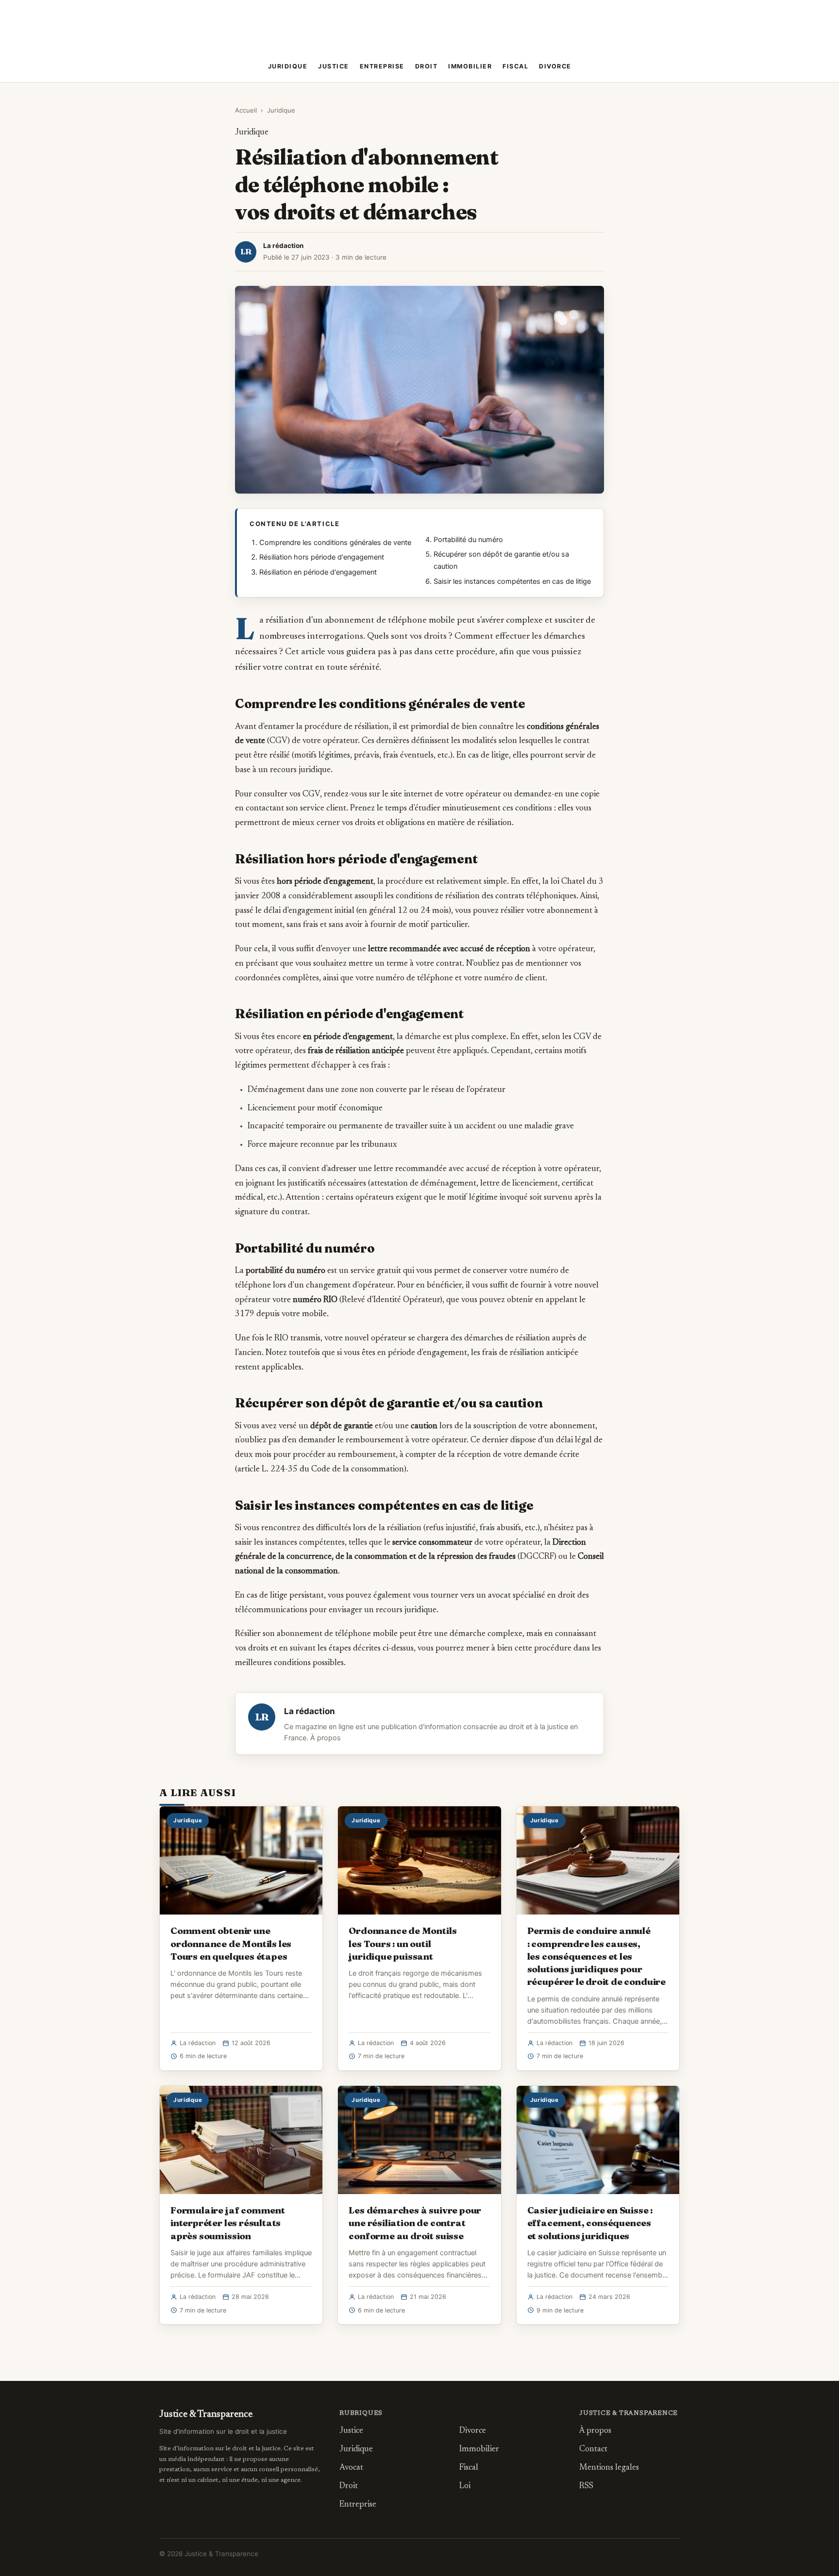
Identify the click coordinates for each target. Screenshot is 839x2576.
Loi (465, 2486)
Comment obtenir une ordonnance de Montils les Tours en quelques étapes (231, 1943)
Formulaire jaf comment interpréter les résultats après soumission (228, 2223)
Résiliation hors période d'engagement (322, 557)
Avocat (351, 2468)
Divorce (555, 66)
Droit (427, 66)
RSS (586, 2486)
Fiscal (515, 66)
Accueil (246, 110)
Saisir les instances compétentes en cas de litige (512, 581)
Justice (334, 66)
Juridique (288, 66)
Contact (593, 2450)
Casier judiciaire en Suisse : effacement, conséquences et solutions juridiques (590, 2223)
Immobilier (470, 66)
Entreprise (382, 66)
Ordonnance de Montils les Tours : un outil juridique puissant (403, 1943)
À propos (326, 1738)
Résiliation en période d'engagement (318, 572)
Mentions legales (609, 2468)
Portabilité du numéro (468, 540)
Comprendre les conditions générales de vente (335, 543)
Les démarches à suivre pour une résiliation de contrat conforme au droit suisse (415, 2223)
